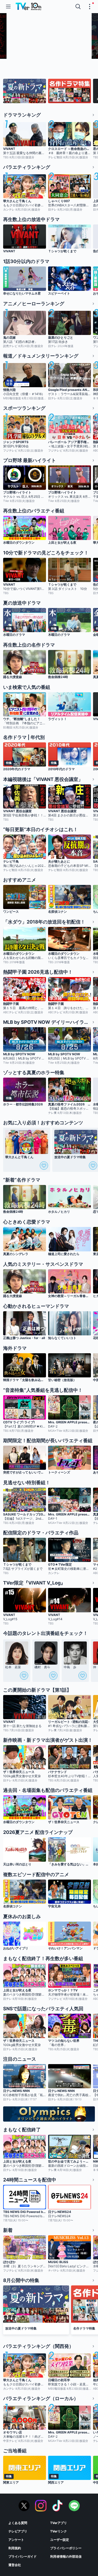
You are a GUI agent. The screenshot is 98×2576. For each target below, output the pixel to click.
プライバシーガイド (22, 2556)
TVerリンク (59, 2531)
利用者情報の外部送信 (66, 2556)
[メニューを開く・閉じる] (90, 7)
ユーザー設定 (60, 2540)
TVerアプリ (59, 2523)
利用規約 (15, 2548)
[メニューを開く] (8, 7)
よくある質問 (18, 2523)
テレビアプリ (18, 2531)
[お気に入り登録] (44, 1166)
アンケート (16, 2540)
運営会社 (15, 2565)
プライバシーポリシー (66, 2548)
